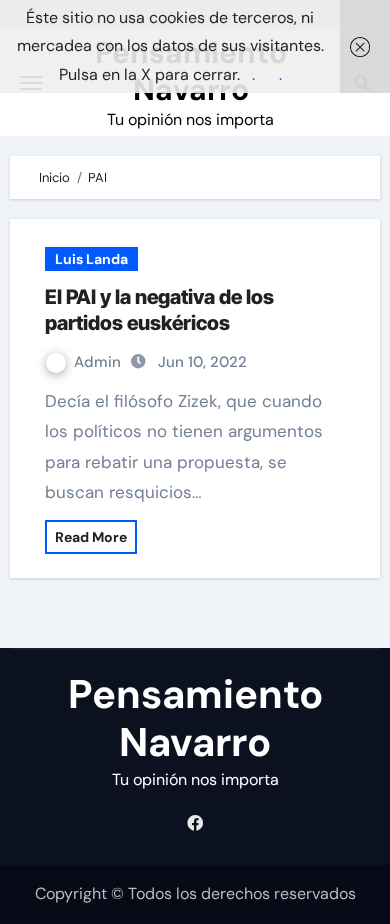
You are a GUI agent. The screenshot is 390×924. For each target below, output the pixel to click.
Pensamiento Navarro (195, 718)
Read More (91, 537)
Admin (99, 362)
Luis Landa (91, 259)
